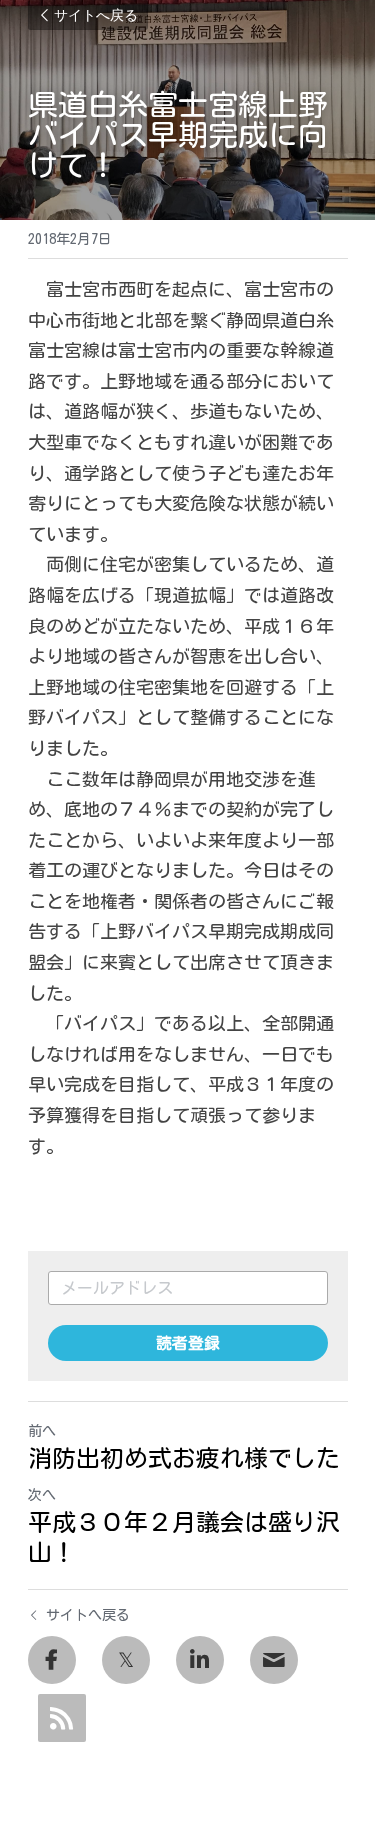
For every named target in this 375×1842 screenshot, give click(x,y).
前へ (42, 1431)
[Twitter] (126, 1660)
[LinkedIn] (200, 1660)
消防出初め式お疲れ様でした (184, 1458)
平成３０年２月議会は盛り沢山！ (184, 1537)
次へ (42, 1495)
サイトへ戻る (96, 15)
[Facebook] (52, 1660)
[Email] (274, 1660)
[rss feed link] (62, 1718)
